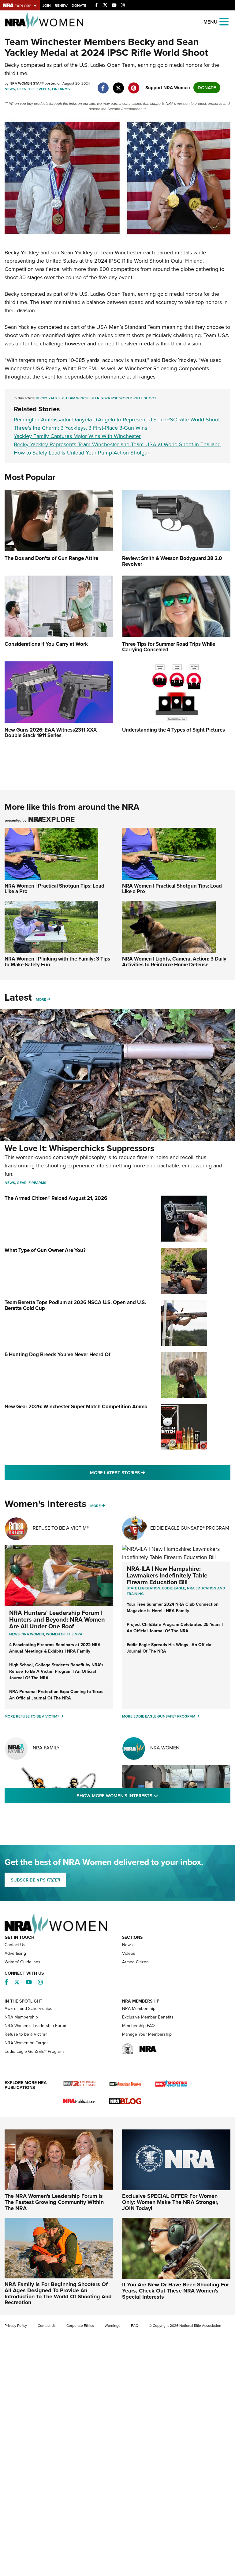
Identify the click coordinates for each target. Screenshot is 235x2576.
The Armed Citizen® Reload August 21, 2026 (56, 1198)
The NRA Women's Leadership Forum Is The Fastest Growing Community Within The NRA (54, 2202)
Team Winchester (82, 398)
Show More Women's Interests (151, 1796)
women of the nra (64, 1634)
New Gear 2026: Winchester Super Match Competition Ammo (76, 1407)
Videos (129, 1953)
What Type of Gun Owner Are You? (45, 1250)
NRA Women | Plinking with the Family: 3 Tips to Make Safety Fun (57, 962)
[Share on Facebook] (103, 85)
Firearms (61, 89)
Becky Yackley (50, 398)
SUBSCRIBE (35, 1880)
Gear (22, 1183)
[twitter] (118, 85)
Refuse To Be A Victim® (61, 1528)
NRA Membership (21, 2017)
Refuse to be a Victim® (26, 2034)
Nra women (33, 1634)
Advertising (15, 1953)
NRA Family (46, 1748)
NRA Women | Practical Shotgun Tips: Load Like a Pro (54, 889)
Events (43, 89)
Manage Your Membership (147, 2034)
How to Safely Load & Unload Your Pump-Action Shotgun (82, 453)
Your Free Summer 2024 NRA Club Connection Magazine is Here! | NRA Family (173, 1608)
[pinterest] (134, 85)
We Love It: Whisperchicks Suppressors (79, 1148)
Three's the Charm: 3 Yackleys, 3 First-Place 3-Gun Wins (80, 428)
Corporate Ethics (80, 2326)
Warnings (112, 2326)
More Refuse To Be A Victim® (32, 1716)
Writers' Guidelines (22, 1962)
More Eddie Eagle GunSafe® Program (159, 1716)
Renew (61, 6)
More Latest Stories (142, 1473)
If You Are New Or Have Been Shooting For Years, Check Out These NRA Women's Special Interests (175, 2291)
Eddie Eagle (174, 1588)
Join (47, 6)
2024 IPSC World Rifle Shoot (129, 398)
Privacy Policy (16, 2326)
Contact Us (15, 1945)
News (10, 89)
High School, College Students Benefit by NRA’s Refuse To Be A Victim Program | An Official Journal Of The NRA (56, 1671)
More (41, 999)
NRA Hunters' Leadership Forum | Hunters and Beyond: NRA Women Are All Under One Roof (57, 1619)
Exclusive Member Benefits (148, 2017)
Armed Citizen (135, 1962)
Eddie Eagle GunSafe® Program (190, 1528)
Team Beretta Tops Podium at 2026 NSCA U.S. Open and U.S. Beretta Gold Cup (75, 1305)
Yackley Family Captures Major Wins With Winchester (77, 436)
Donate (79, 6)
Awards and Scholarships (28, 2009)
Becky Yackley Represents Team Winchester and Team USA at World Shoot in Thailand (117, 444)
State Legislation (144, 1588)
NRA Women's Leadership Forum (36, 2026)
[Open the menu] (224, 21)
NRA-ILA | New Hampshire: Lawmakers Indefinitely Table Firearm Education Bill (167, 1575)
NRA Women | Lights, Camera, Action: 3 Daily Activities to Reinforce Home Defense (174, 962)
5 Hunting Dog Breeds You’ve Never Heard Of (58, 1355)
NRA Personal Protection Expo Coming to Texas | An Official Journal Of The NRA (57, 1695)
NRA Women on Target (26, 2043)
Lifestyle (26, 89)
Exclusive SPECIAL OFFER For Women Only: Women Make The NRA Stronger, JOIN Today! (170, 2202)
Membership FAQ (138, 2026)
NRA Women (165, 1748)
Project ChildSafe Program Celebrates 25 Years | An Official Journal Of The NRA (175, 1628)
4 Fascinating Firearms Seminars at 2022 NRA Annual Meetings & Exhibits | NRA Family (55, 1648)
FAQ (135, 2326)
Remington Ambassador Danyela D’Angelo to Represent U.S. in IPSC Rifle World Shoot (117, 420)
